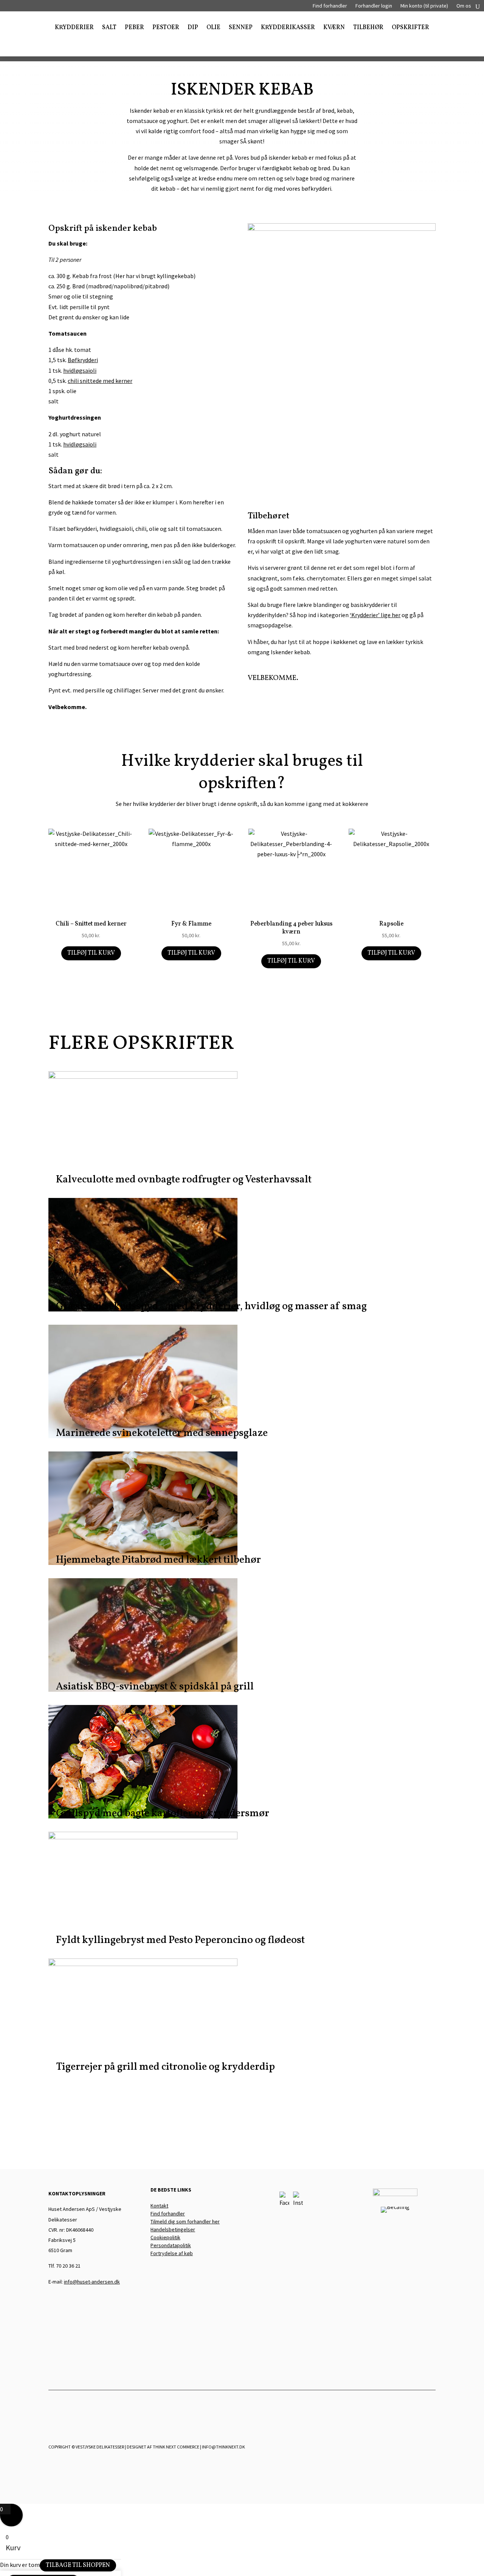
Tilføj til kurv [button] (91, 953)
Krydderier (74, 28)
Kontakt (159, 2206)
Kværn (334, 28)
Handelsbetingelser (173, 2229)
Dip (193, 28)
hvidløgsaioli (80, 370)
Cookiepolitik (165, 2237)
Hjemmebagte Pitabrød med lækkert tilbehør (158, 1560)
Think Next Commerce (176, 2447)
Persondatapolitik (171, 2245)
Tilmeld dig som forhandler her (185, 2221)
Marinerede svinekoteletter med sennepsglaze (162, 1433)
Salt (109, 28)
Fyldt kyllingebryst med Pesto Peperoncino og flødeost (180, 1940)
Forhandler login (374, 6)
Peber (134, 28)
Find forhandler (330, 6)
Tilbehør (368, 28)
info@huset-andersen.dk (92, 2282)
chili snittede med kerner (100, 381)
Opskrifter (410, 28)
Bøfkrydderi (83, 360)
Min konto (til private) (424, 6)
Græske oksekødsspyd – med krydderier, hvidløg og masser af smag (211, 1307)
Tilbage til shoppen (78, 2565)
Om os (464, 6)
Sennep (241, 28)
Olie (213, 28)
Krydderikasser (288, 28)
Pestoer (166, 28)
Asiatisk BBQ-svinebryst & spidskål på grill (155, 1687)
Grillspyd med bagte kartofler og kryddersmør (163, 1814)
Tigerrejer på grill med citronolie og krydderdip (165, 2067)
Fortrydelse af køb (172, 2253)
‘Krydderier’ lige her (375, 615)
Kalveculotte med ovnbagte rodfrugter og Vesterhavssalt (184, 1180)
